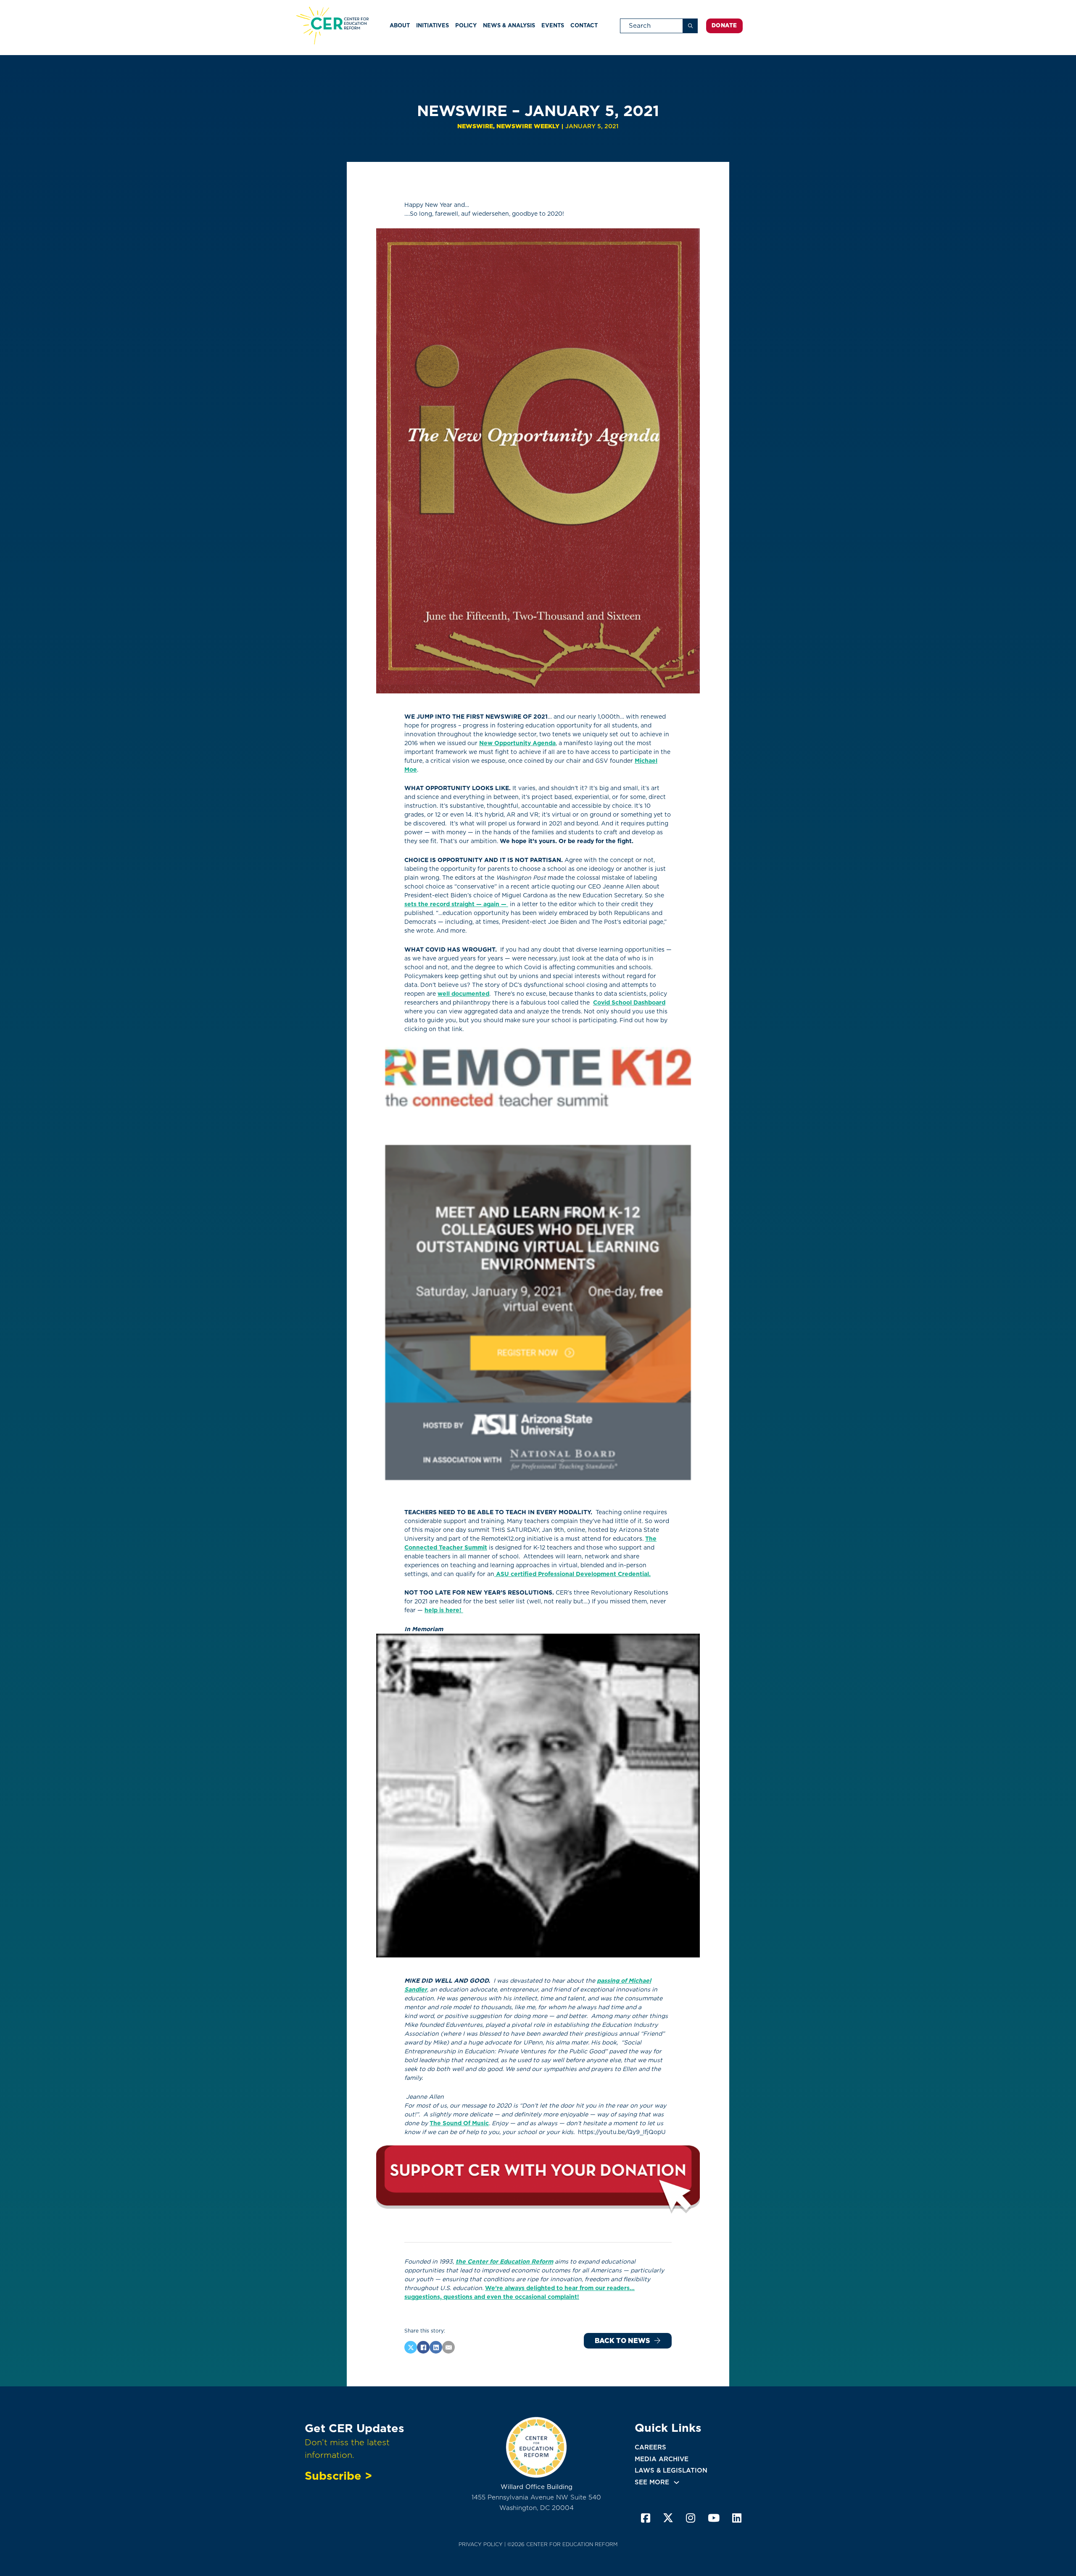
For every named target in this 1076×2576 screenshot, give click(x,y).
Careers (650, 2447)
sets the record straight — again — (456, 904)
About (400, 25)
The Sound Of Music (459, 2123)
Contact (584, 25)
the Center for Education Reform (504, 2261)
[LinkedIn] (436, 2347)
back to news (622, 2341)
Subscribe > (338, 2475)
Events (553, 25)
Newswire (475, 126)
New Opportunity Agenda (517, 743)
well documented (463, 994)
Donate (724, 25)
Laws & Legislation (671, 2470)
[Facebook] (423, 2347)
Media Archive (662, 2459)
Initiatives (433, 25)
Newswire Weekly (528, 126)
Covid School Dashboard (629, 1002)
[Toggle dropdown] (676, 2482)
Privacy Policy (481, 2544)
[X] (411, 2347)
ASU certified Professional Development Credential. (572, 1574)
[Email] (448, 2347)
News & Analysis (509, 25)
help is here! (443, 1610)
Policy (466, 25)
